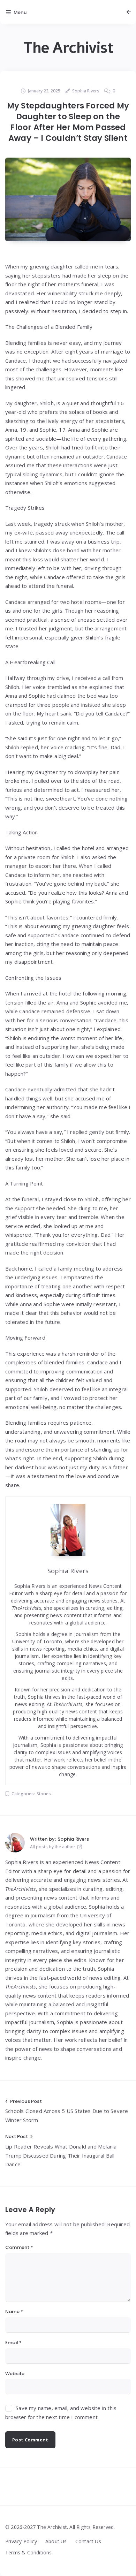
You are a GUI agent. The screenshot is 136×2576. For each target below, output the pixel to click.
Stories (44, 1794)
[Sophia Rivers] (15, 1843)
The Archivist (68, 48)
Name (14, 2312)
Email (13, 2343)
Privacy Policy (21, 2541)
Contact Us (88, 2541)
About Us (56, 2541)
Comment (19, 2247)
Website (15, 2374)
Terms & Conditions (29, 2552)
